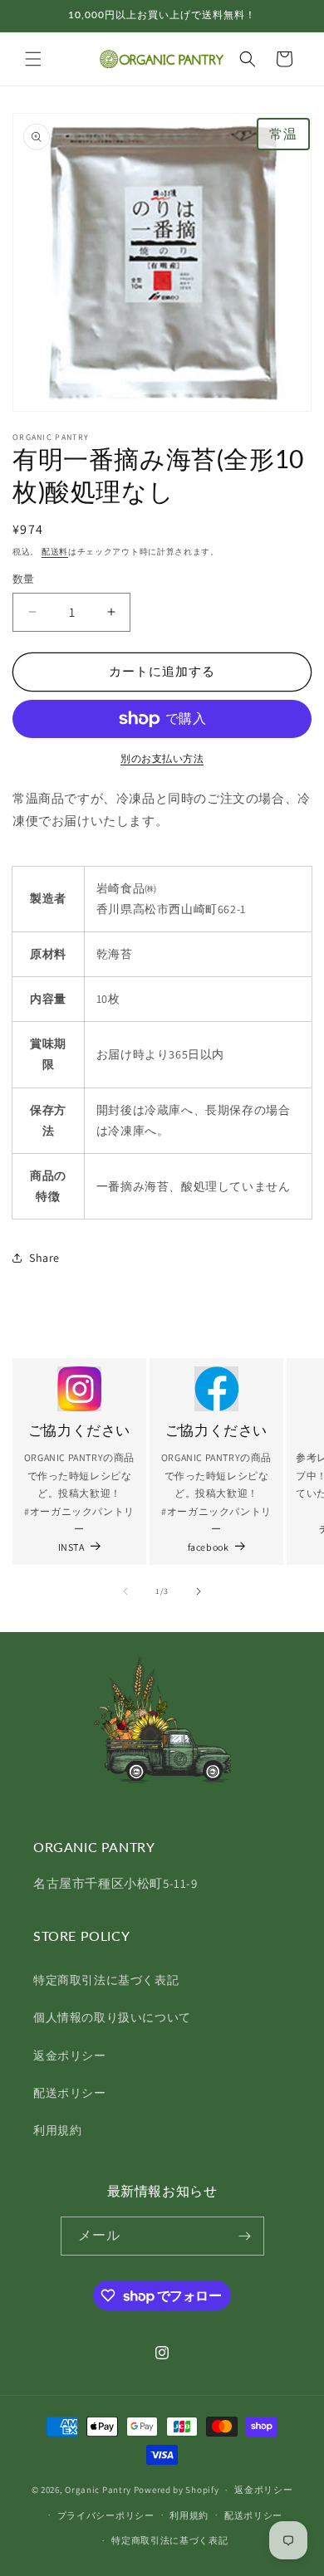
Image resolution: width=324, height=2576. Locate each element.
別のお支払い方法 (162, 758)
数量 (24, 579)
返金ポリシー (70, 2055)
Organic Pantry (98, 2490)
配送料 (55, 552)
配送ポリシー (70, 2093)
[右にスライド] (199, 1591)
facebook (209, 1547)
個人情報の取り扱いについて (112, 2017)
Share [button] (44, 1258)
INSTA (71, 1547)
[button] (33, 59)
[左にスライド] (125, 1591)
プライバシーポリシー (106, 2515)
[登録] (245, 2236)
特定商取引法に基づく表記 (106, 1980)
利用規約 (57, 2130)
